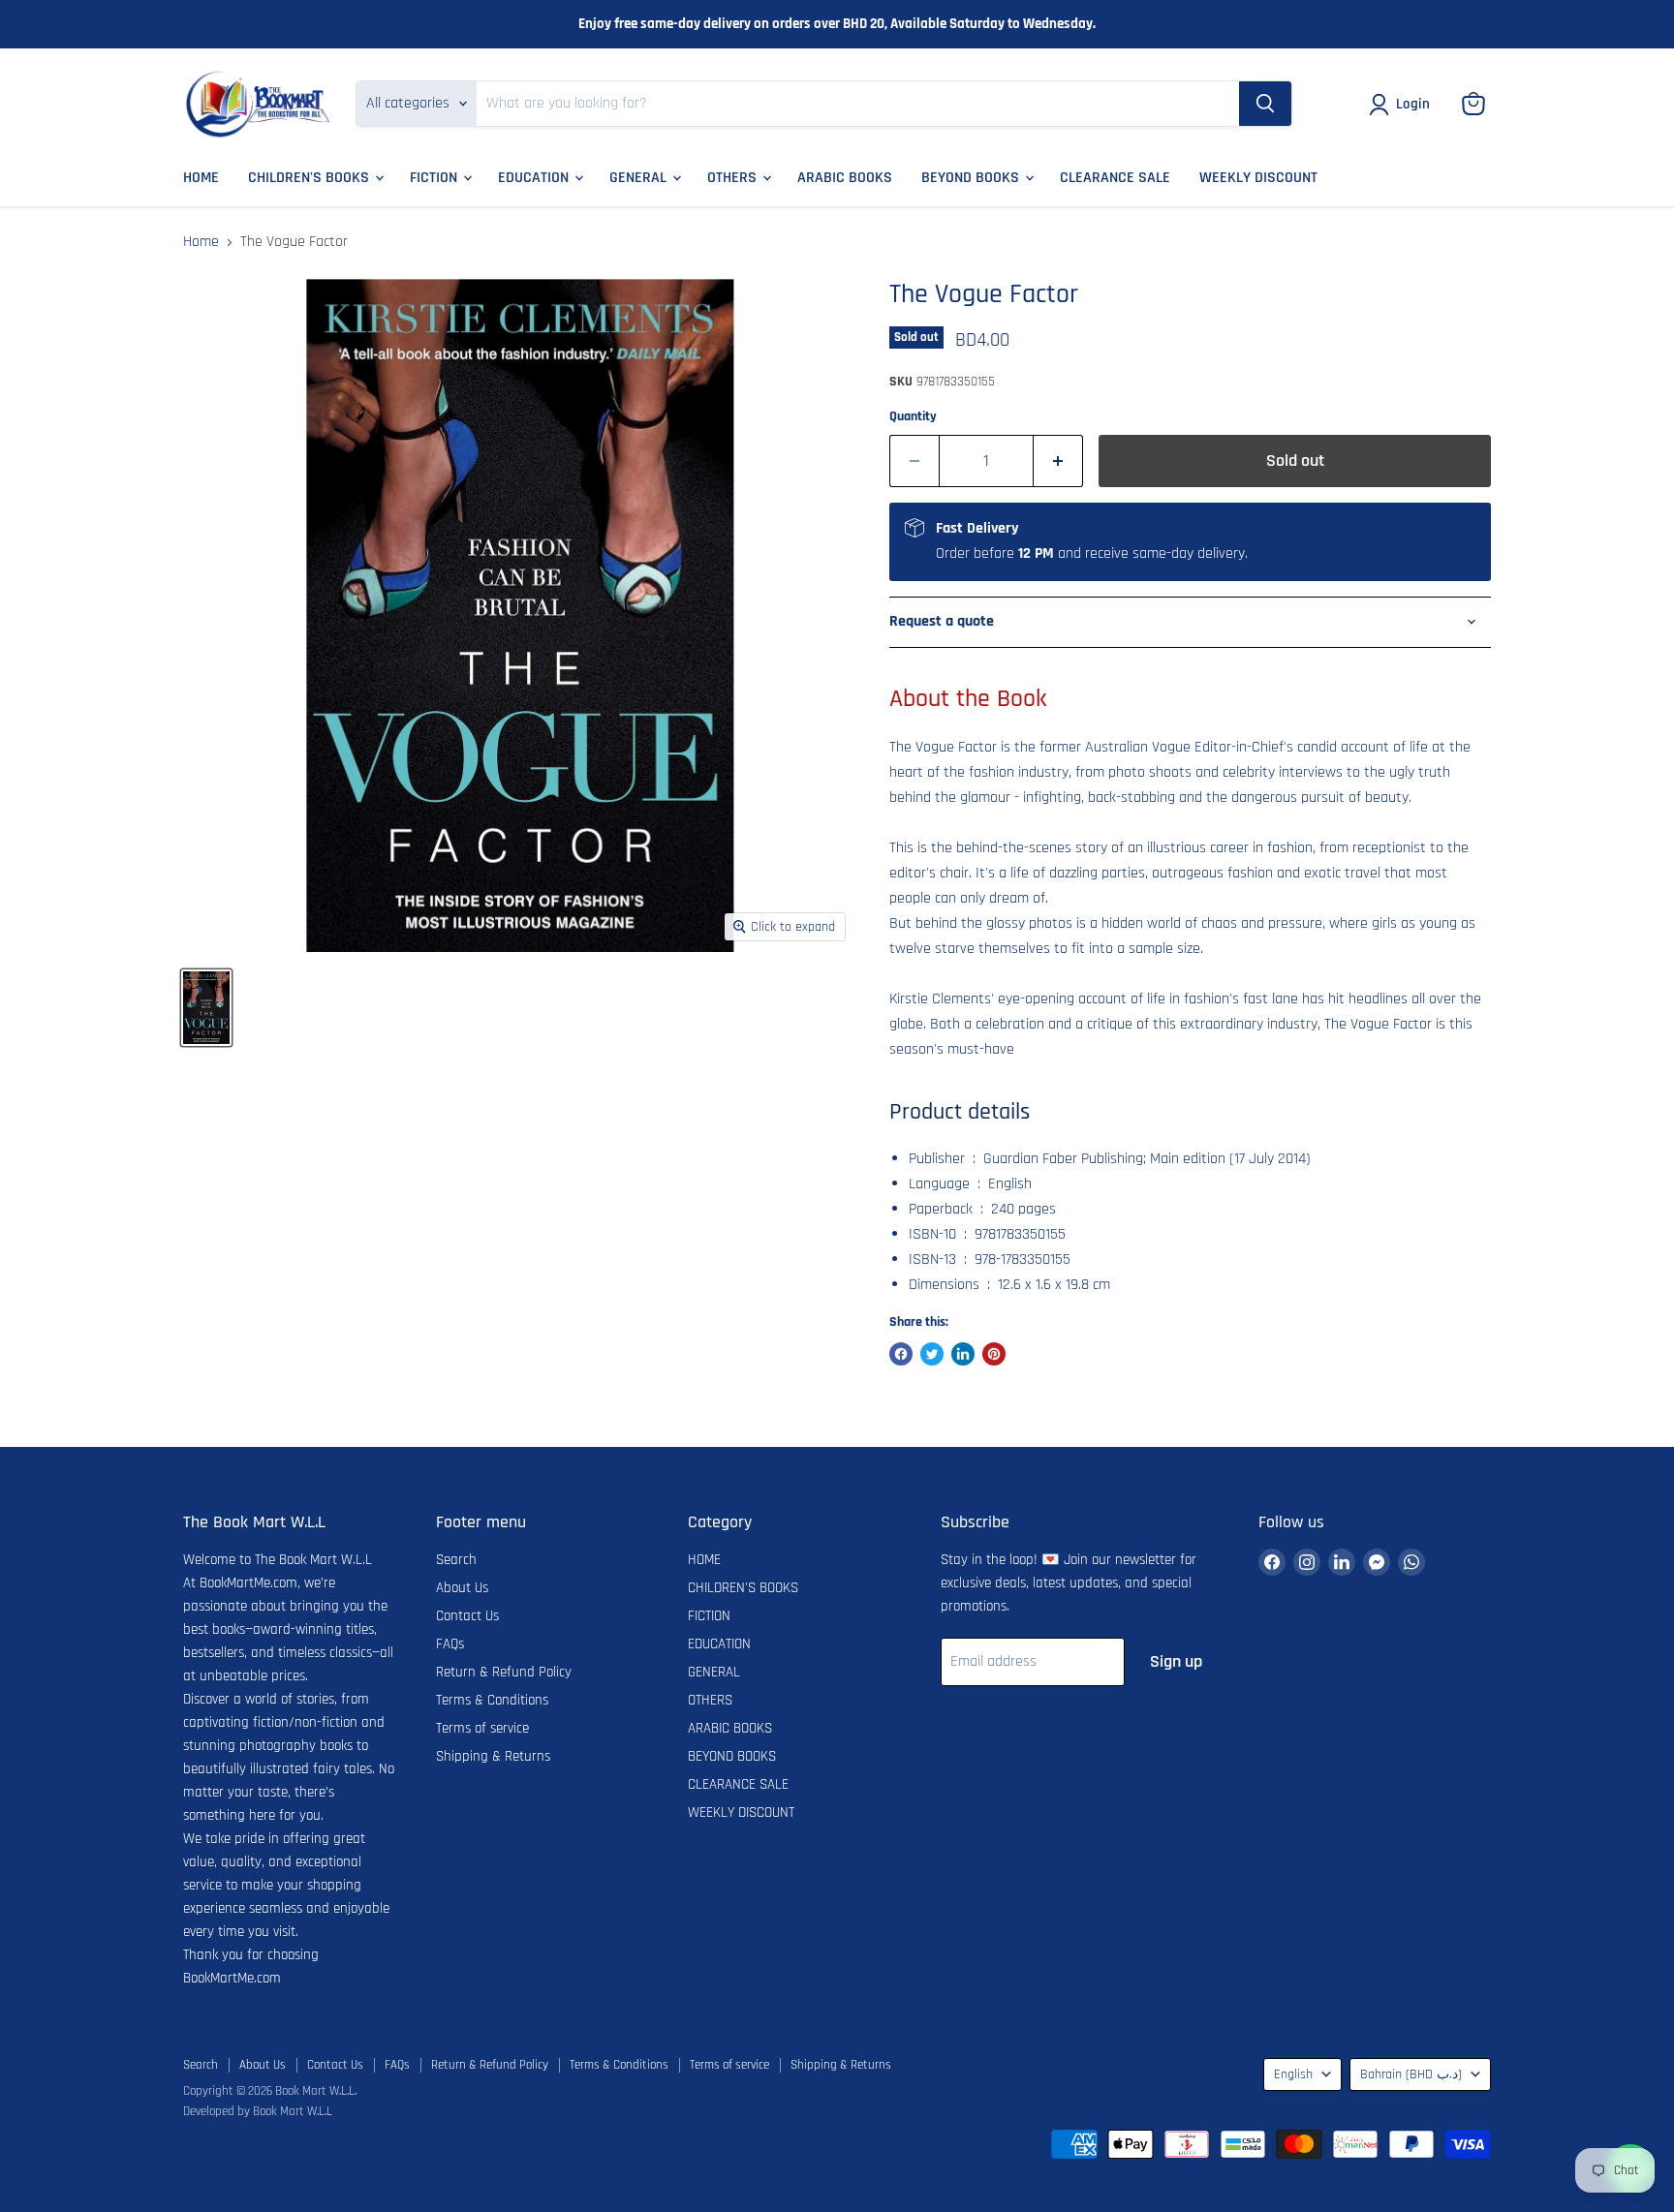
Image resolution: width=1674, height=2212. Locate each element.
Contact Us (467, 1616)
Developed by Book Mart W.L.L (258, 2111)
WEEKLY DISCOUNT (1258, 178)
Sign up (1176, 1661)
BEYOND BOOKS (972, 178)
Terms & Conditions (492, 1700)
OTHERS (734, 178)
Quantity (913, 416)
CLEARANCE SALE (1115, 178)
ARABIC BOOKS (845, 178)
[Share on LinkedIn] (963, 1354)
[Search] (1265, 104)
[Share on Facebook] (901, 1354)
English (1293, 2074)
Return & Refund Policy (504, 1672)
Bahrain (1411, 2074)
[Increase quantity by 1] (1058, 461)
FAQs (450, 1644)
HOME (201, 178)
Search (456, 1560)
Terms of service (482, 1728)
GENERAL (640, 178)
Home (201, 242)
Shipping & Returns (493, 1756)
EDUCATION (535, 178)
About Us (462, 1588)
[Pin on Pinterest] (994, 1354)
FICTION (435, 178)
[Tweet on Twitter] (932, 1354)
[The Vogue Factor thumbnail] (206, 1008)
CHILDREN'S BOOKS (310, 178)
